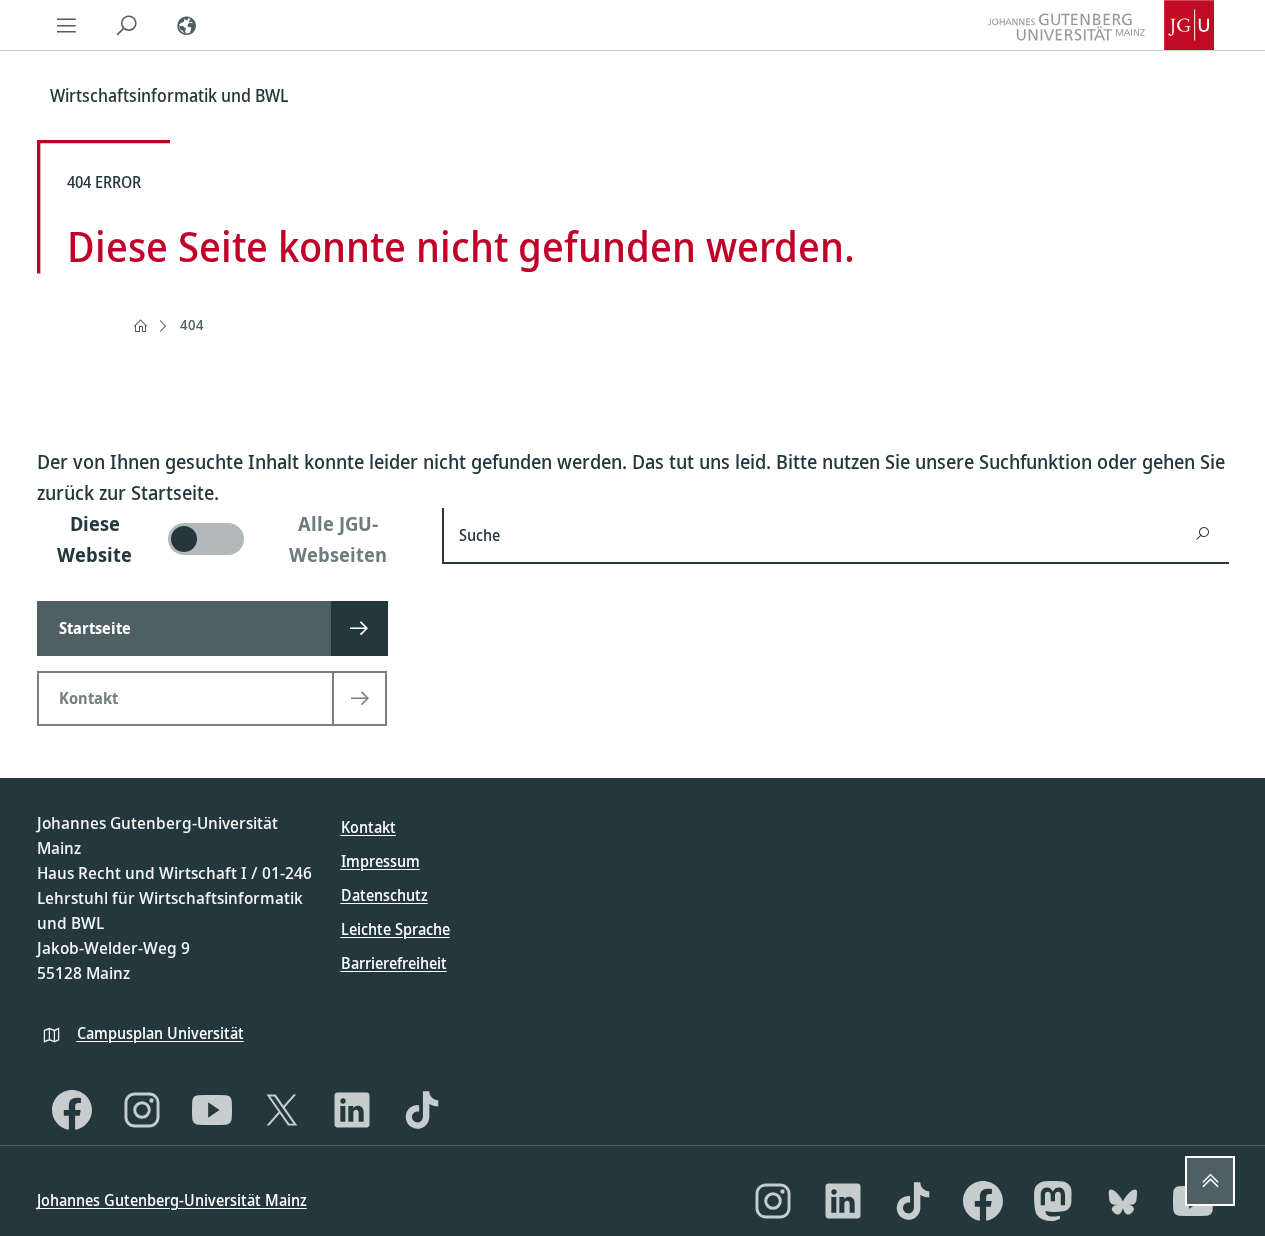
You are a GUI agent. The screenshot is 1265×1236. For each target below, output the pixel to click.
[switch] (227, 539)
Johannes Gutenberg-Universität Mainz (172, 1200)
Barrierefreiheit (394, 963)
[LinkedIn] (352, 1110)
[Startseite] (140, 326)
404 (192, 324)
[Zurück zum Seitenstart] (1210, 1181)
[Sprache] (187, 25)
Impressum (380, 861)
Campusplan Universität (160, 1033)
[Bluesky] (1123, 1201)
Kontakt (368, 827)
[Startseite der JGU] (1101, 25)
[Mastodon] (1053, 1201)
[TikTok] (422, 1110)
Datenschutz (384, 895)
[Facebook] (72, 1110)
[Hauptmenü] (67, 25)
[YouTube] (212, 1110)
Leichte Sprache (395, 929)
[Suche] (127, 25)
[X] (282, 1110)
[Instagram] (142, 1110)
